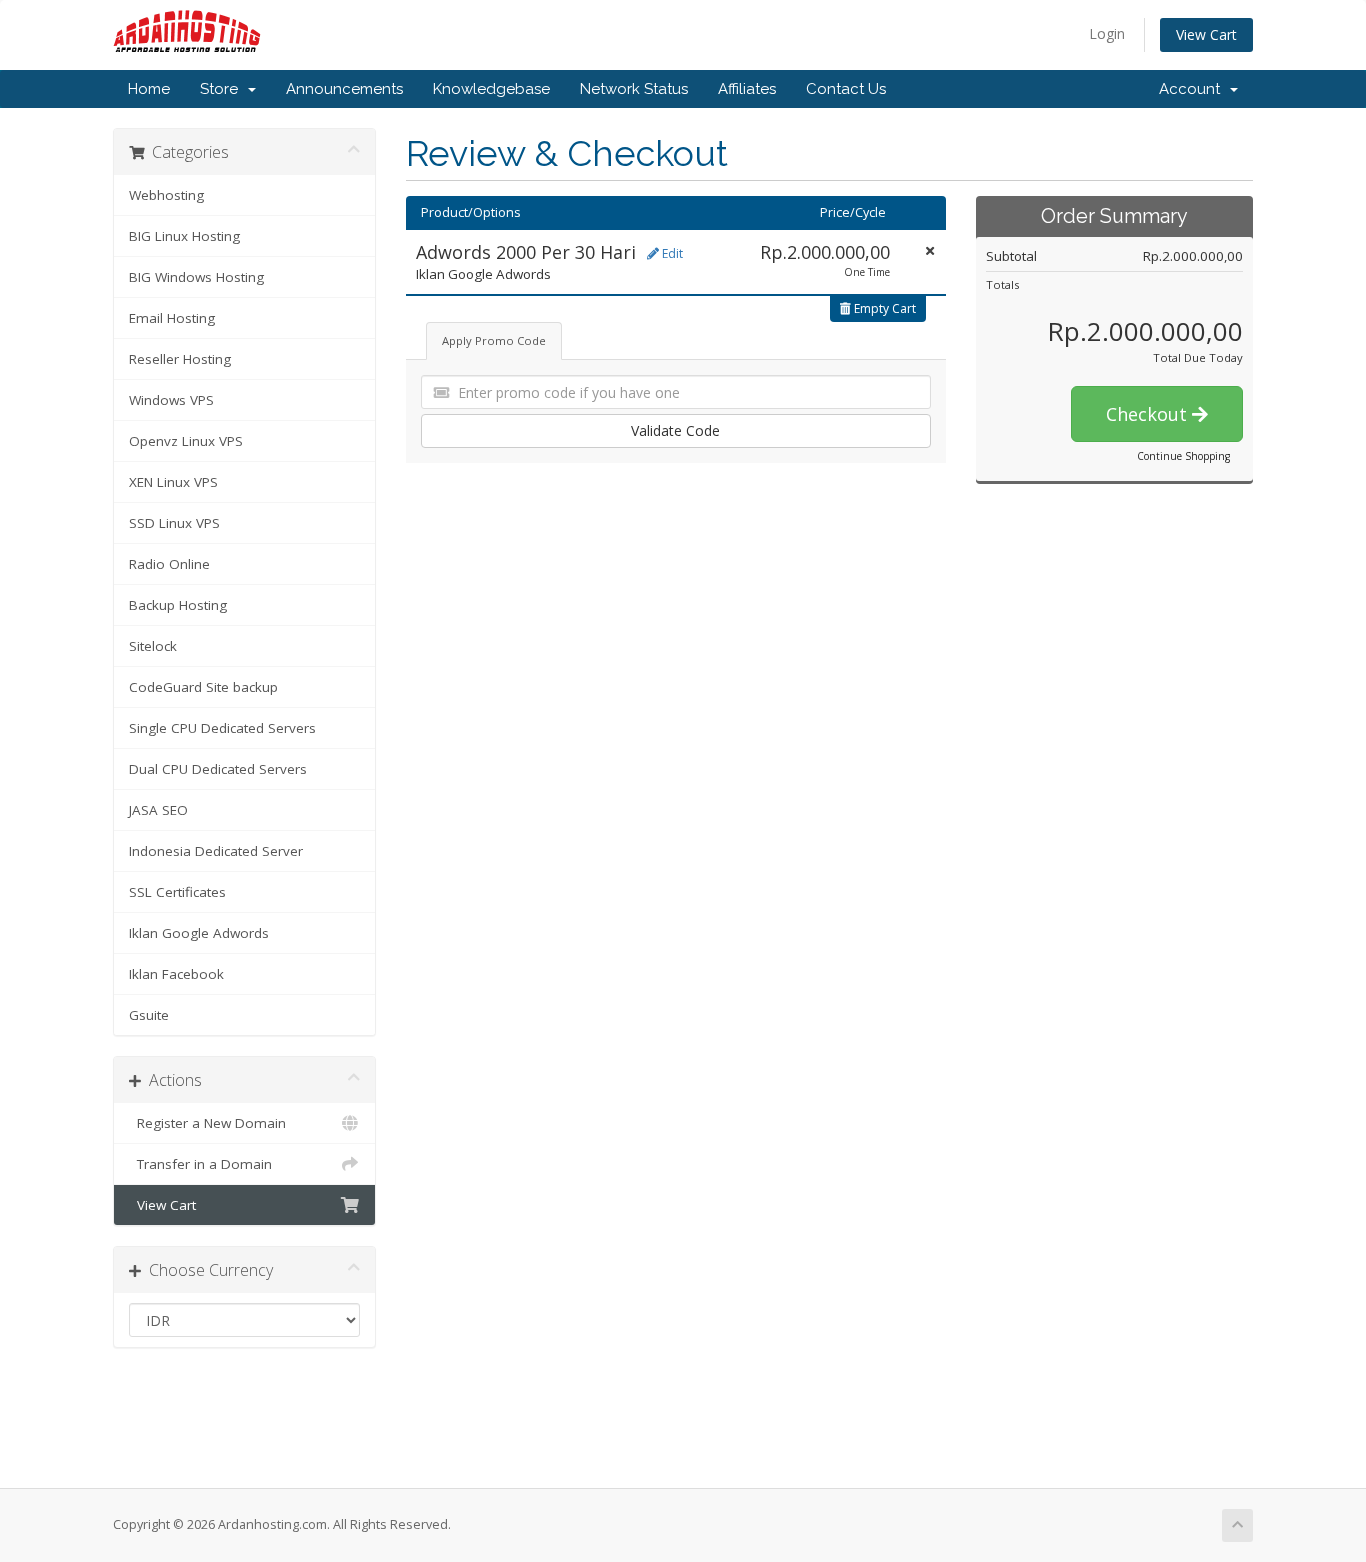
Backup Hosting (178, 605)
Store (223, 89)
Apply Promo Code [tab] (494, 340)
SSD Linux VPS (174, 523)
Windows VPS (171, 400)
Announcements (344, 89)
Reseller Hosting (180, 359)
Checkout (1149, 414)
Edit (671, 253)
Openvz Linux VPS (186, 441)
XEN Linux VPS (173, 482)
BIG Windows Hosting (196, 277)
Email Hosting (172, 318)
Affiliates (747, 89)
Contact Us (846, 89)
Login (1107, 33)
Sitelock (153, 646)
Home (149, 89)
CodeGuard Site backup (203, 687)
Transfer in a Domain (200, 1164)
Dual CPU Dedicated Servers (218, 769)
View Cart (1206, 34)
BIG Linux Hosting (184, 236)
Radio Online (169, 564)
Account (1193, 89)
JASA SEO (158, 810)
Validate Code (675, 430)
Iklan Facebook (176, 974)
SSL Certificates (177, 892)
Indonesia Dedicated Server (216, 851)
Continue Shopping (1183, 456)
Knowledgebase (491, 89)
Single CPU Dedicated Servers (222, 728)
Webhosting (166, 195)
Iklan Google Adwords (199, 933)
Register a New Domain (207, 1123)
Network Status (634, 89)
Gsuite (149, 1015)
